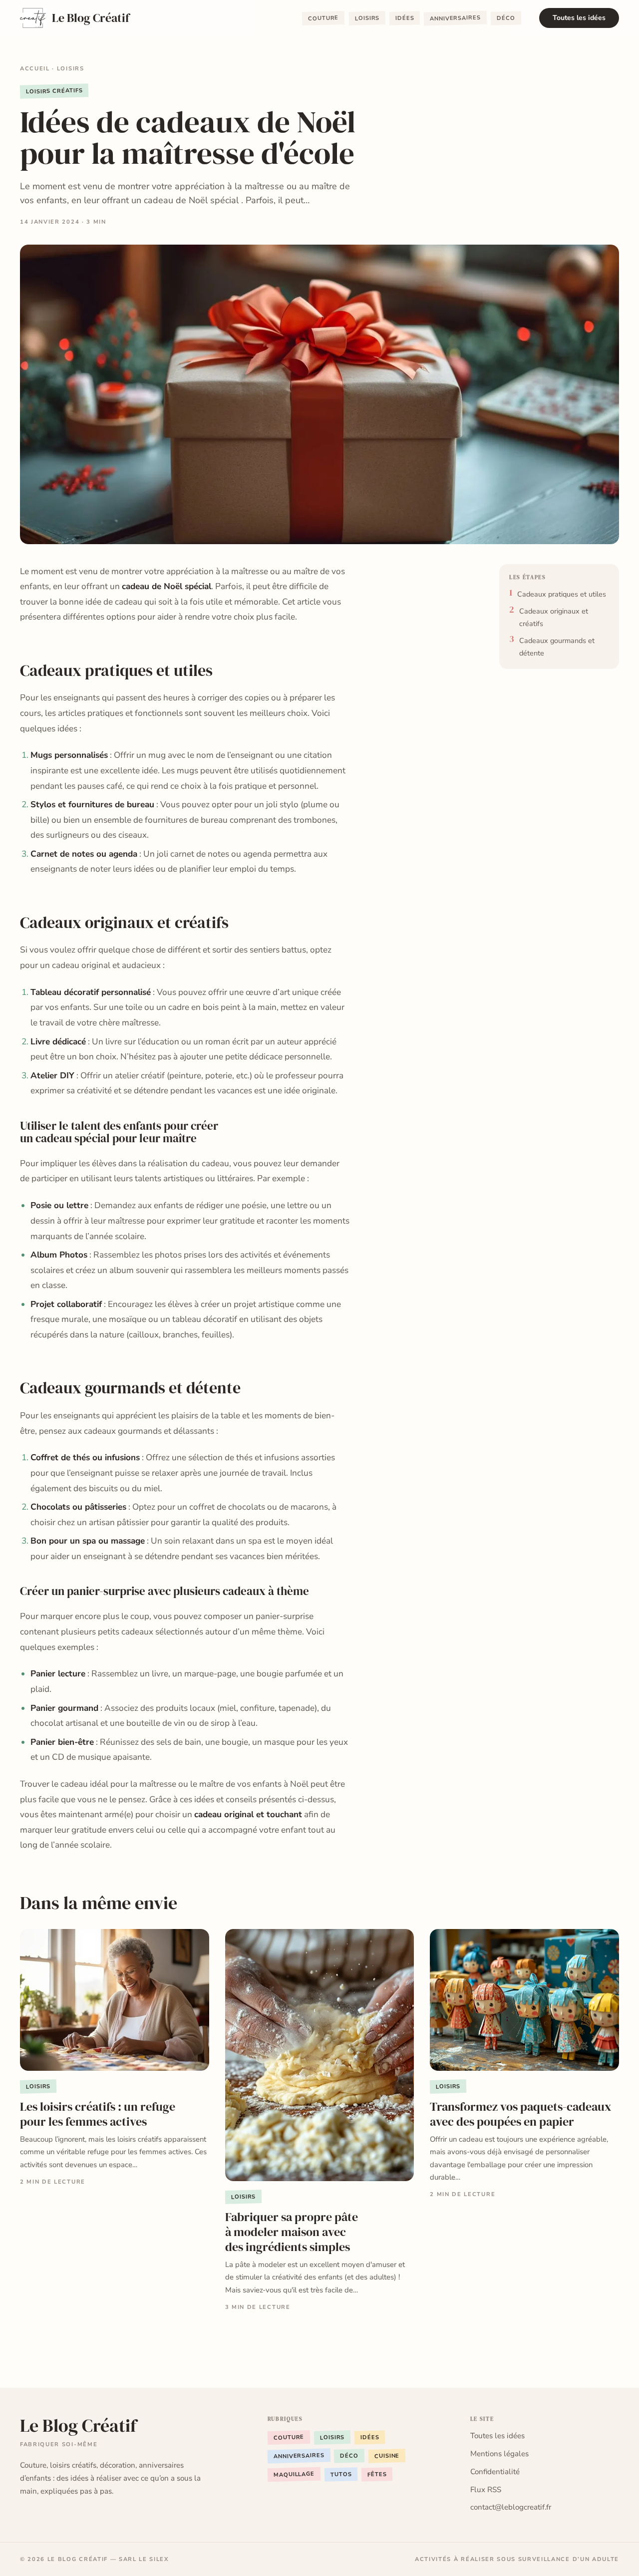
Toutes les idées (579, 18)
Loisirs (367, 18)
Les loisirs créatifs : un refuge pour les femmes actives (98, 2114)
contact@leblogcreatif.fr (511, 2507)
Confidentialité (495, 2472)
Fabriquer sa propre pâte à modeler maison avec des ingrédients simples (292, 2232)
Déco (506, 18)
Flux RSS (486, 2490)
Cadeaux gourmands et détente (557, 646)
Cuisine (387, 2456)
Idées (405, 18)
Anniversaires (455, 18)
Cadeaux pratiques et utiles (562, 594)
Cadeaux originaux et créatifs (554, 617)
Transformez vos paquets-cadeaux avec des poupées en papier (521, 2114)
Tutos (341, 2474)
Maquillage (294, 2474)
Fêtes (377, 2475)
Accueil (35, 69)
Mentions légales (499, 2454)
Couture (323, 19)
